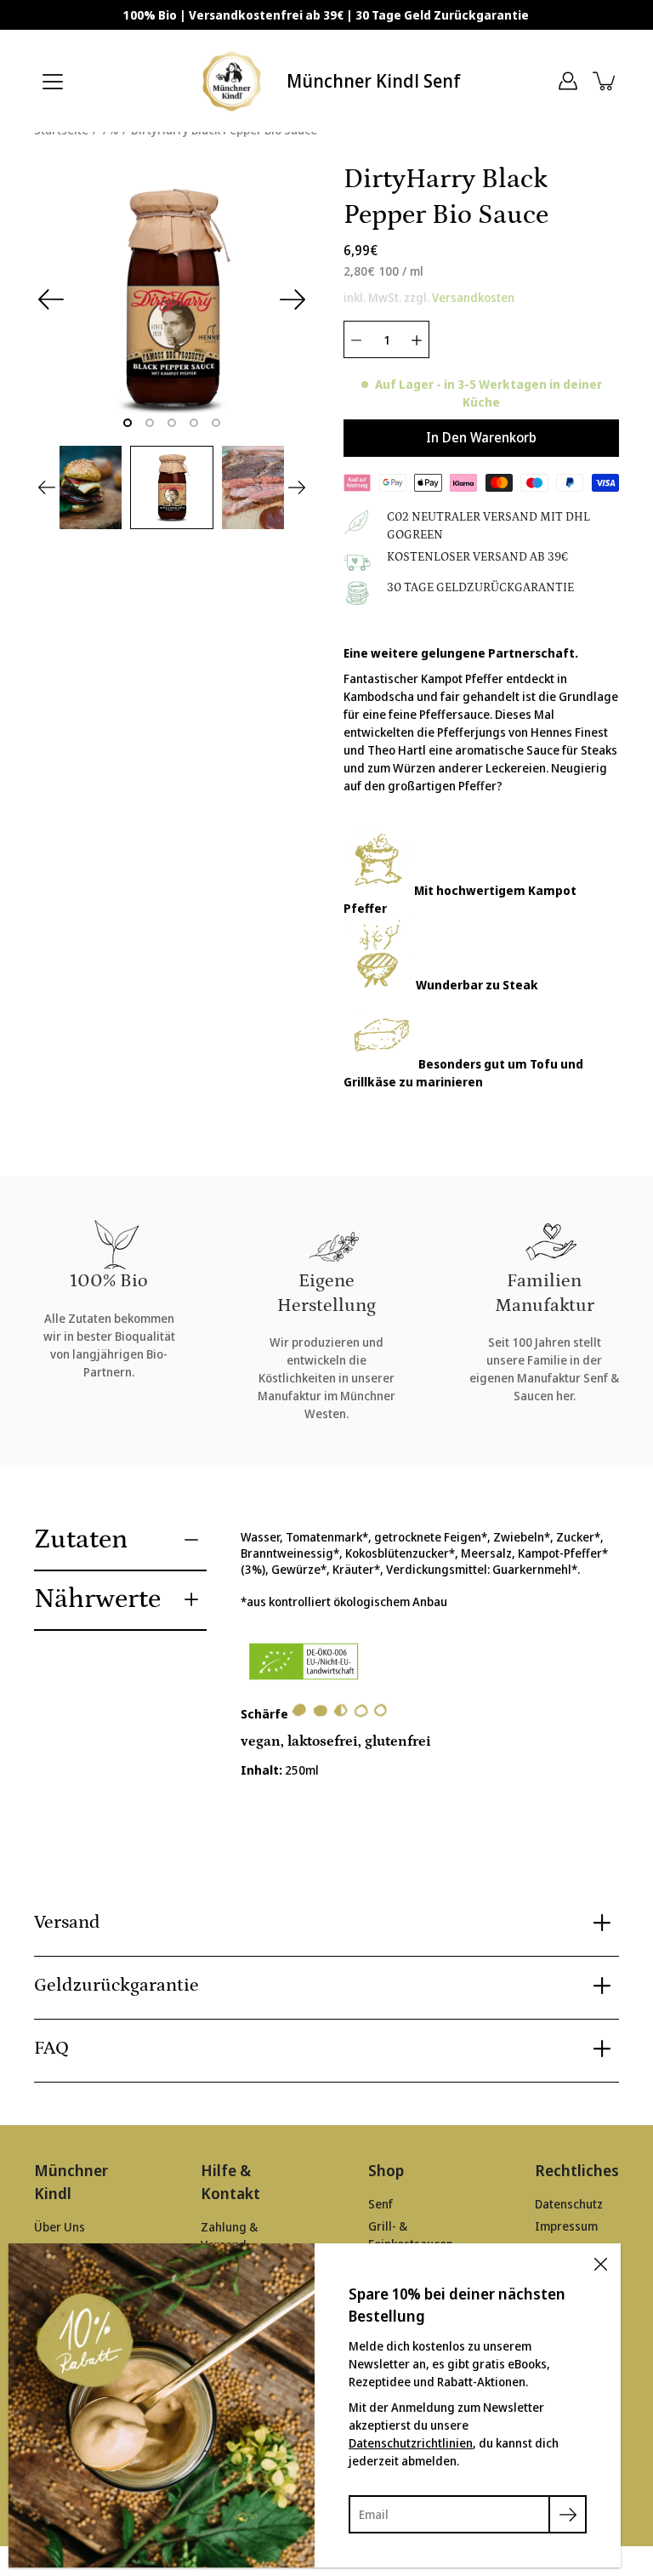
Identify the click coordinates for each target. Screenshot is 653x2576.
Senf (380, 2204)
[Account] (568, 81)
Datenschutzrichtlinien (411, 2443)
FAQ (51, 2048)
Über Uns (60, 2227)
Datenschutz (569, 2204)
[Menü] (53, 82)
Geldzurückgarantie (116, 1985)
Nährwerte (97, 1599)
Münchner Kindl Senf (374, 81)
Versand (67, 1922)
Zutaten (81, 1540)
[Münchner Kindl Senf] (233, 81)
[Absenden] (568, 2514)
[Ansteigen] (417, 339)
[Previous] (51, 299)
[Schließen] (600, 2264)
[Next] (292, 299)
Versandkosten (473, 297)
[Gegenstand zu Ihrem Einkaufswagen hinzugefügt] (605, 81)
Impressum (566, 2226)
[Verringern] (356, 339)
